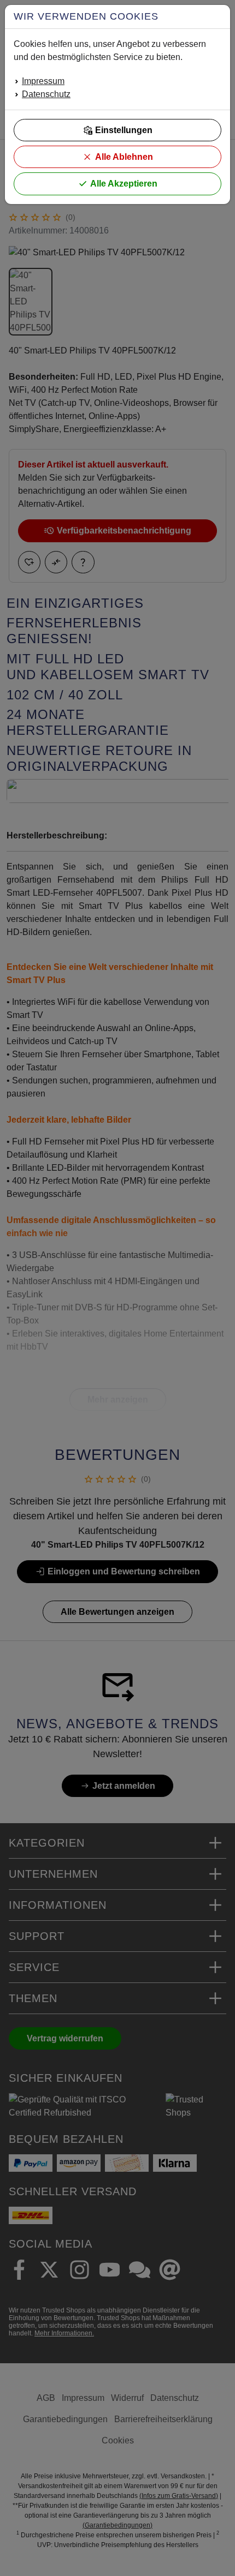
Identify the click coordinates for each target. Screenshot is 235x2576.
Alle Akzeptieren (124, 184)
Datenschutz (46, 94)
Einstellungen (124, 130)
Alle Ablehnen (124, 157)
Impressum (43, 81)
